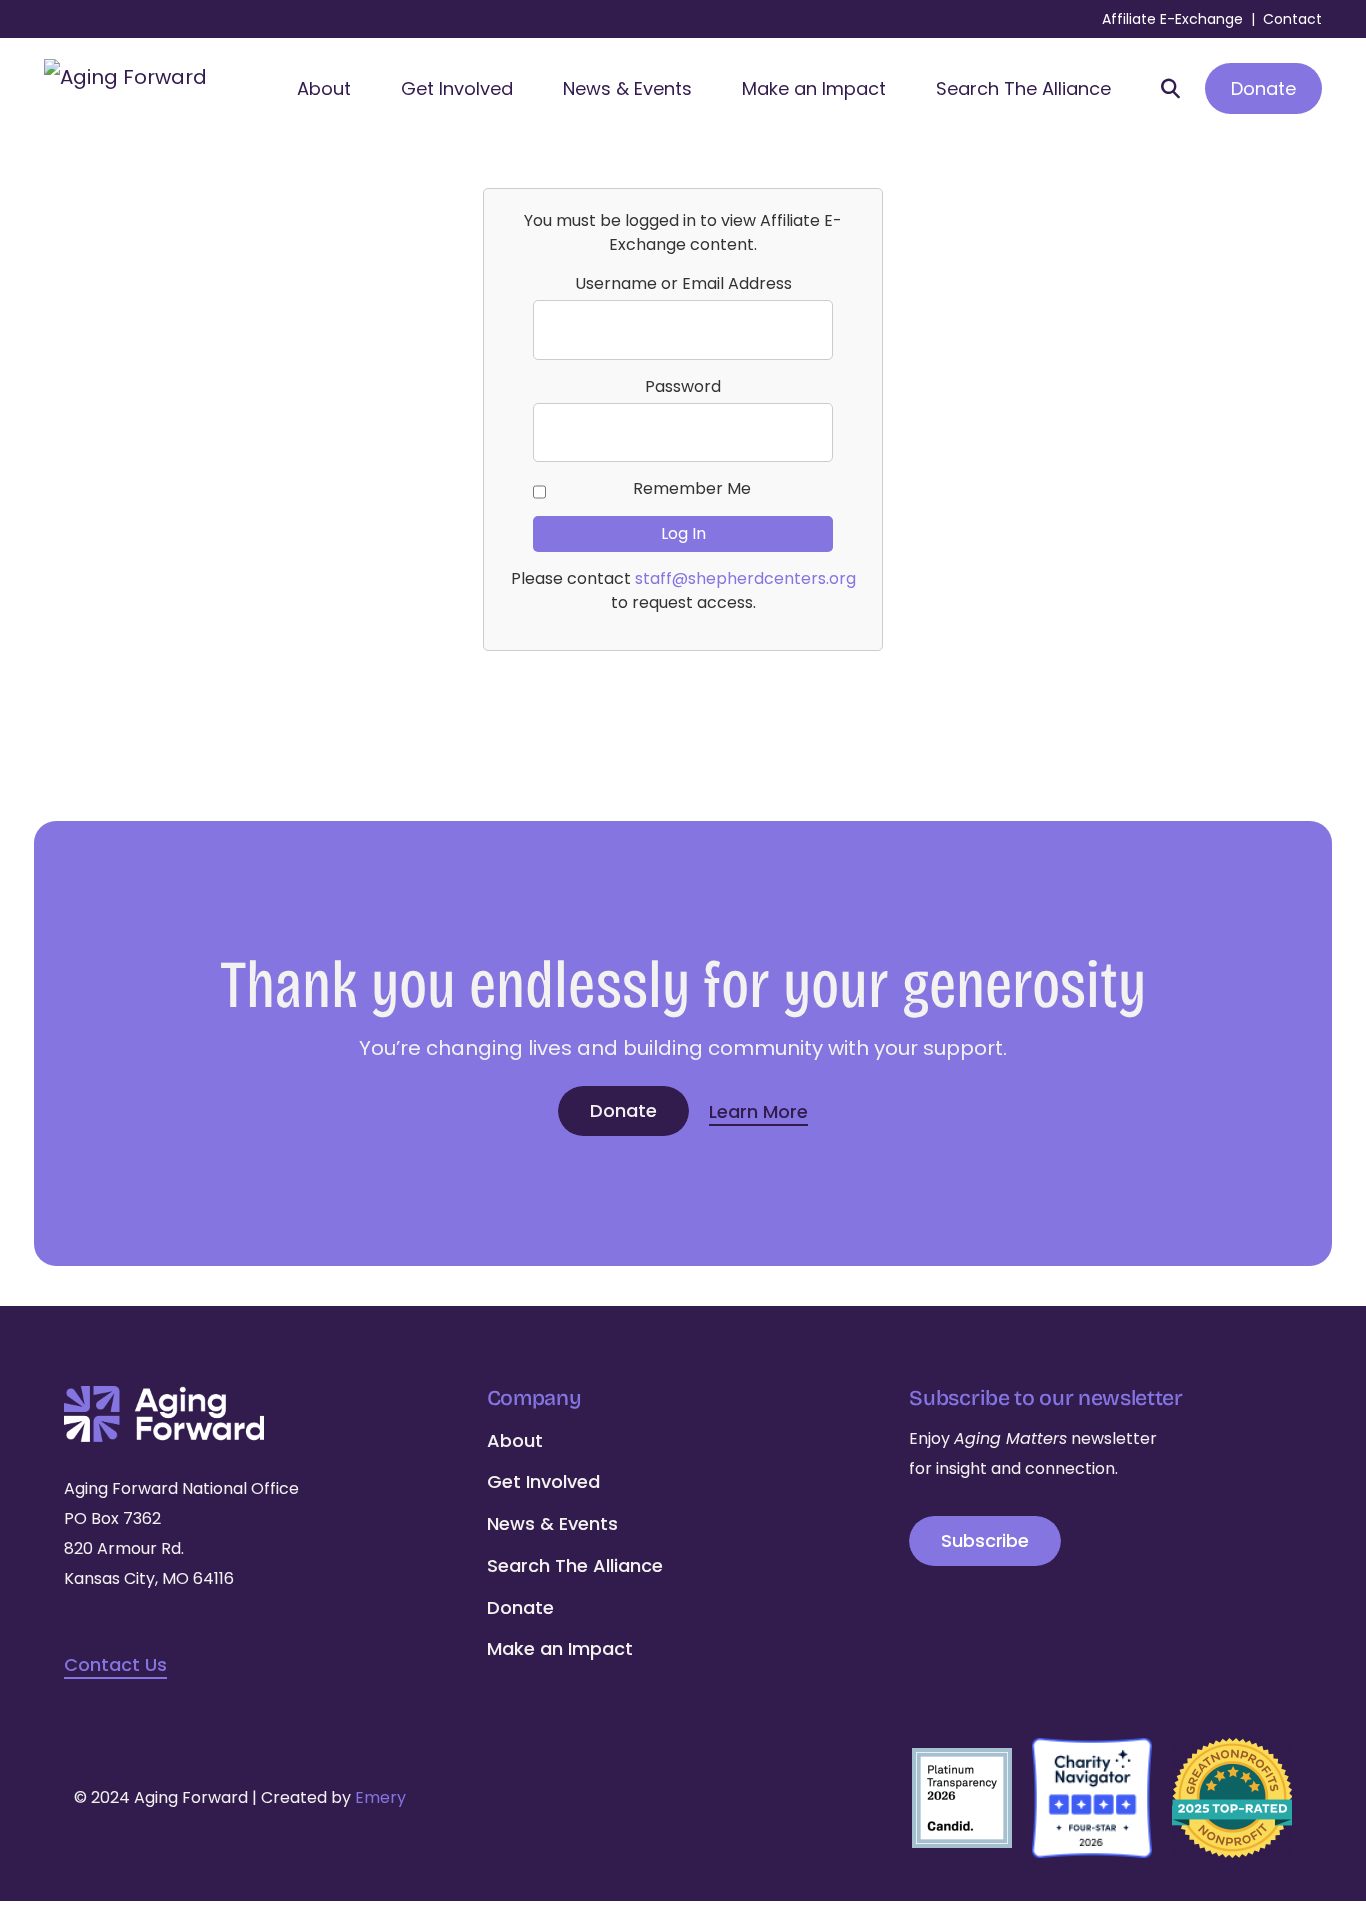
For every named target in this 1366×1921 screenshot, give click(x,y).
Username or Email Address (683, 283)
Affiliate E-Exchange (1172, 19)
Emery (380, 1797)
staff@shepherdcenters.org (745, 578)
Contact (1292, 19)
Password (683, 386)
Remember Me (692, 488)
